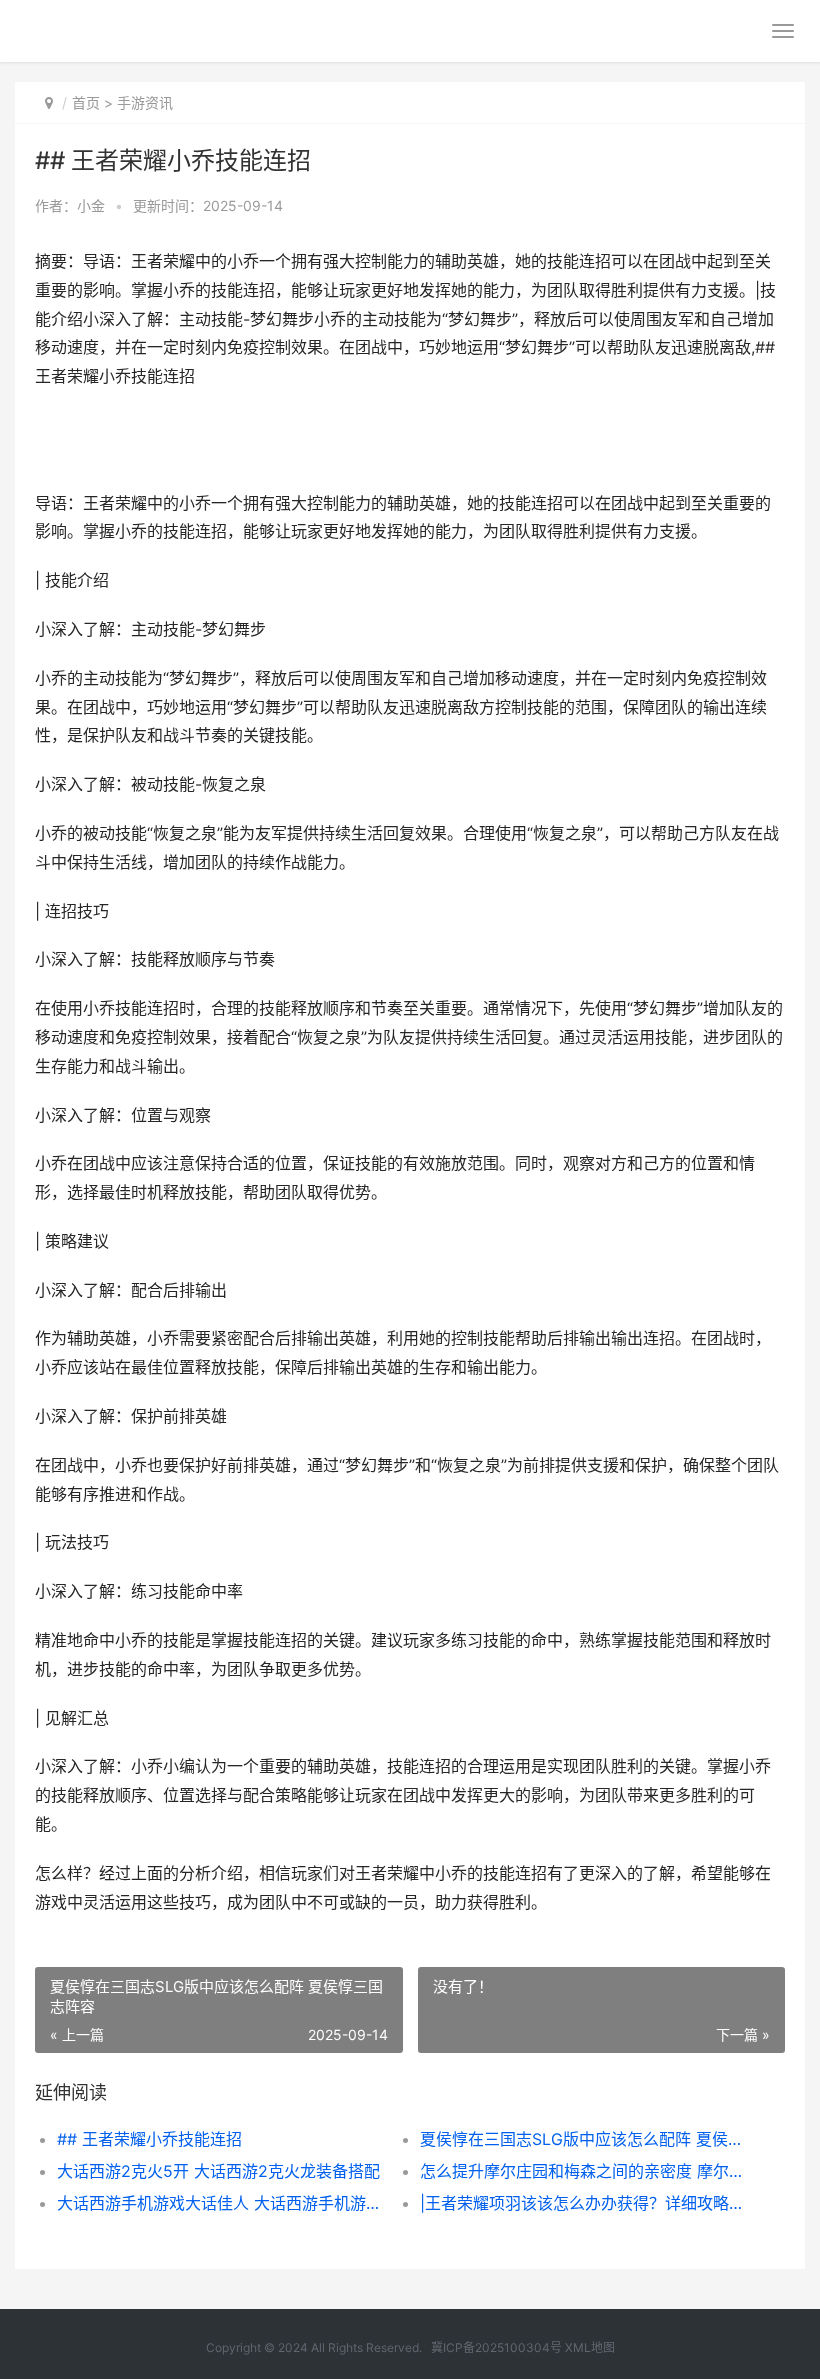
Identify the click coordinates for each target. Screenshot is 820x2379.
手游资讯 (145, 102)
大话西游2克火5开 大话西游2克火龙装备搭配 (218, 2171)
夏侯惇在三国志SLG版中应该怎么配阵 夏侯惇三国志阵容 (583, 2139)
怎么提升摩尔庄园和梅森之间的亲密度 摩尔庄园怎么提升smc (583, 2171)
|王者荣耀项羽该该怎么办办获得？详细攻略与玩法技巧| (583, 2203)
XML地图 (590, 2347)
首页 (86, 102)
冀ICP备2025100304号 (496, 2347)
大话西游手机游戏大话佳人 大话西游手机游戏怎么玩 (220, 2203)
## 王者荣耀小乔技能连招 (149, 2139)
